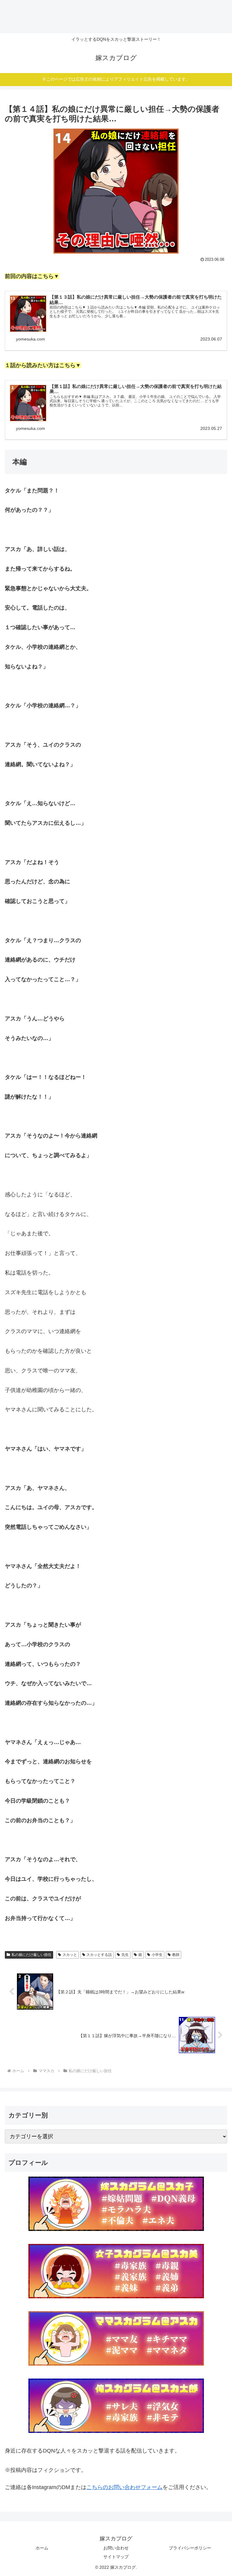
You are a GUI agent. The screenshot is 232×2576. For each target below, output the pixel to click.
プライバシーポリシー (190, 2548)
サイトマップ (116, 2557)
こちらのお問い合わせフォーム (124, 2487)
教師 (176, 1955)
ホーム (42, 2548)
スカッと (70, 1955)
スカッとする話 (99, 1955)
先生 (125, 1955)
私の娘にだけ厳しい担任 (31, 1955)
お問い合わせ (116, 2548)
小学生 (157, 1955)
